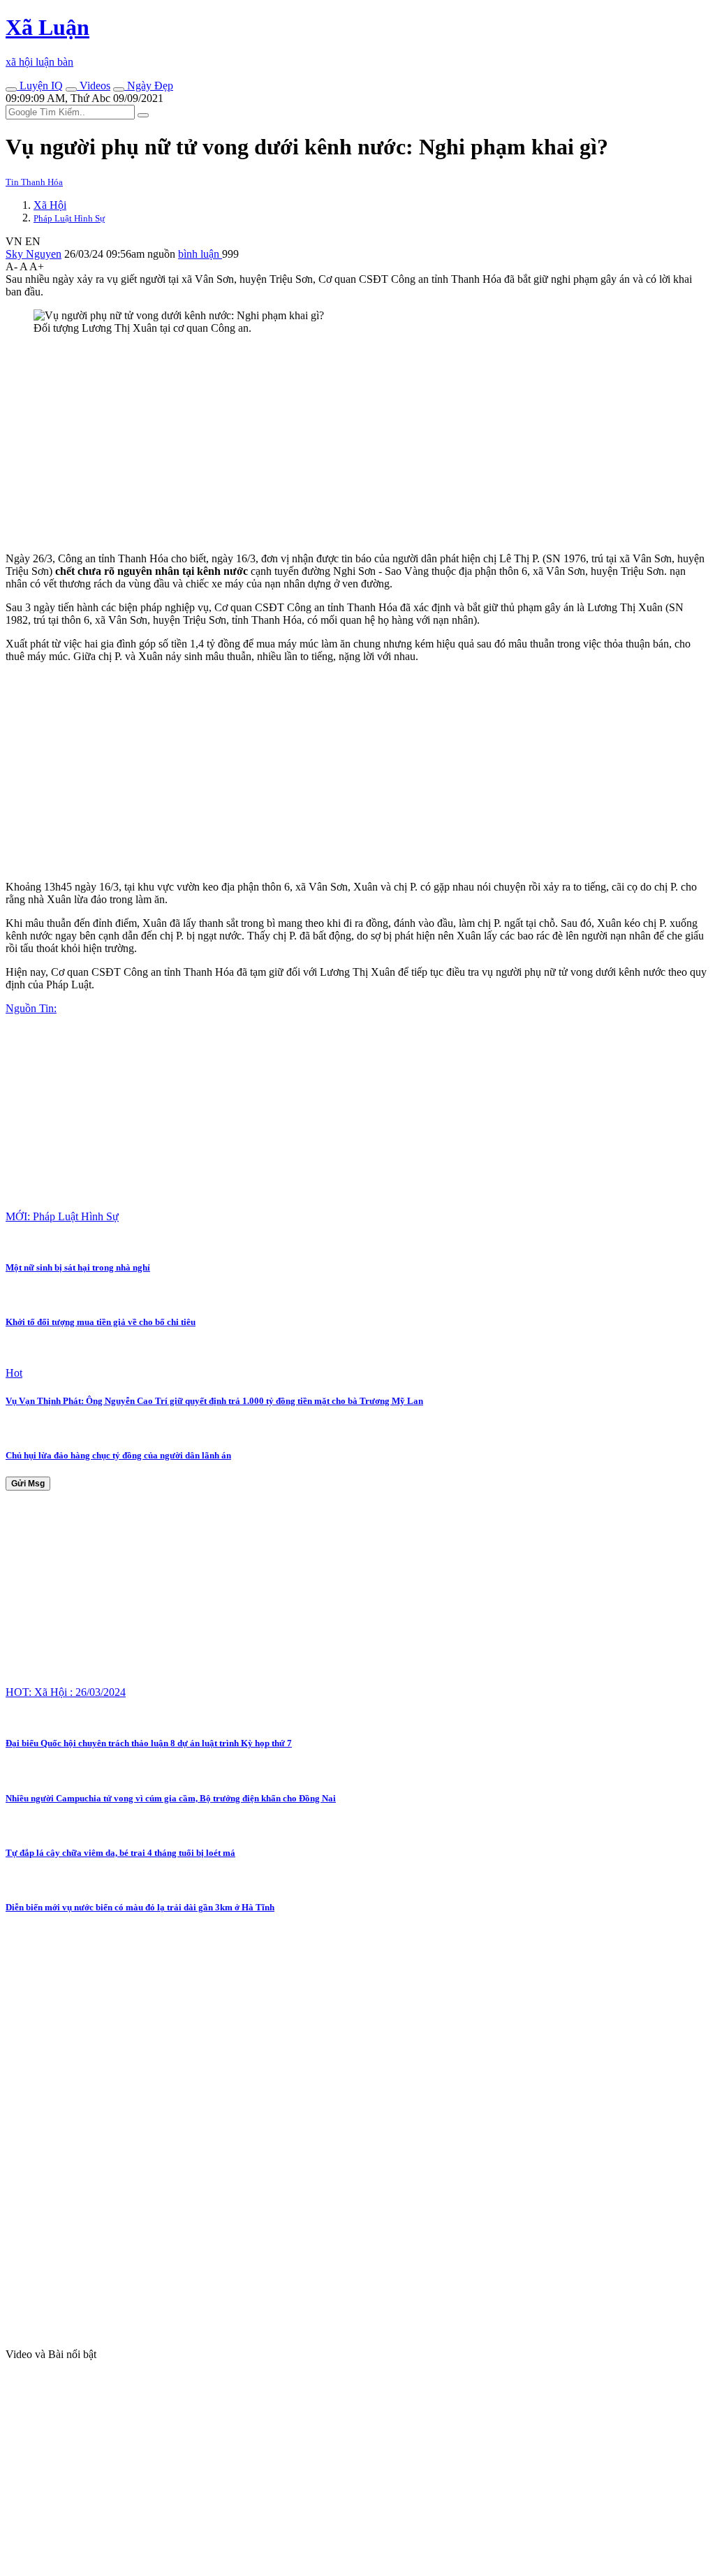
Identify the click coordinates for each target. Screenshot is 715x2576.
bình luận (200, 254)
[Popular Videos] (71, 89)
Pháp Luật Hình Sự (69, 218)
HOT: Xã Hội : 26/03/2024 (66, 1692)
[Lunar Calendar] (119, 89)
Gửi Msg (28, 1484)
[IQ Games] (11, 89)
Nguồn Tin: (31, 1008)
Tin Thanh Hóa (34, 182)
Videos (94, 86)
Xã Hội (50, 205)
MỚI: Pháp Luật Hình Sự (62, 1216)
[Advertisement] (357, 444)
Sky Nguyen (34, 254)
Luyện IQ (40, 86)
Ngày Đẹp (149, 86)
